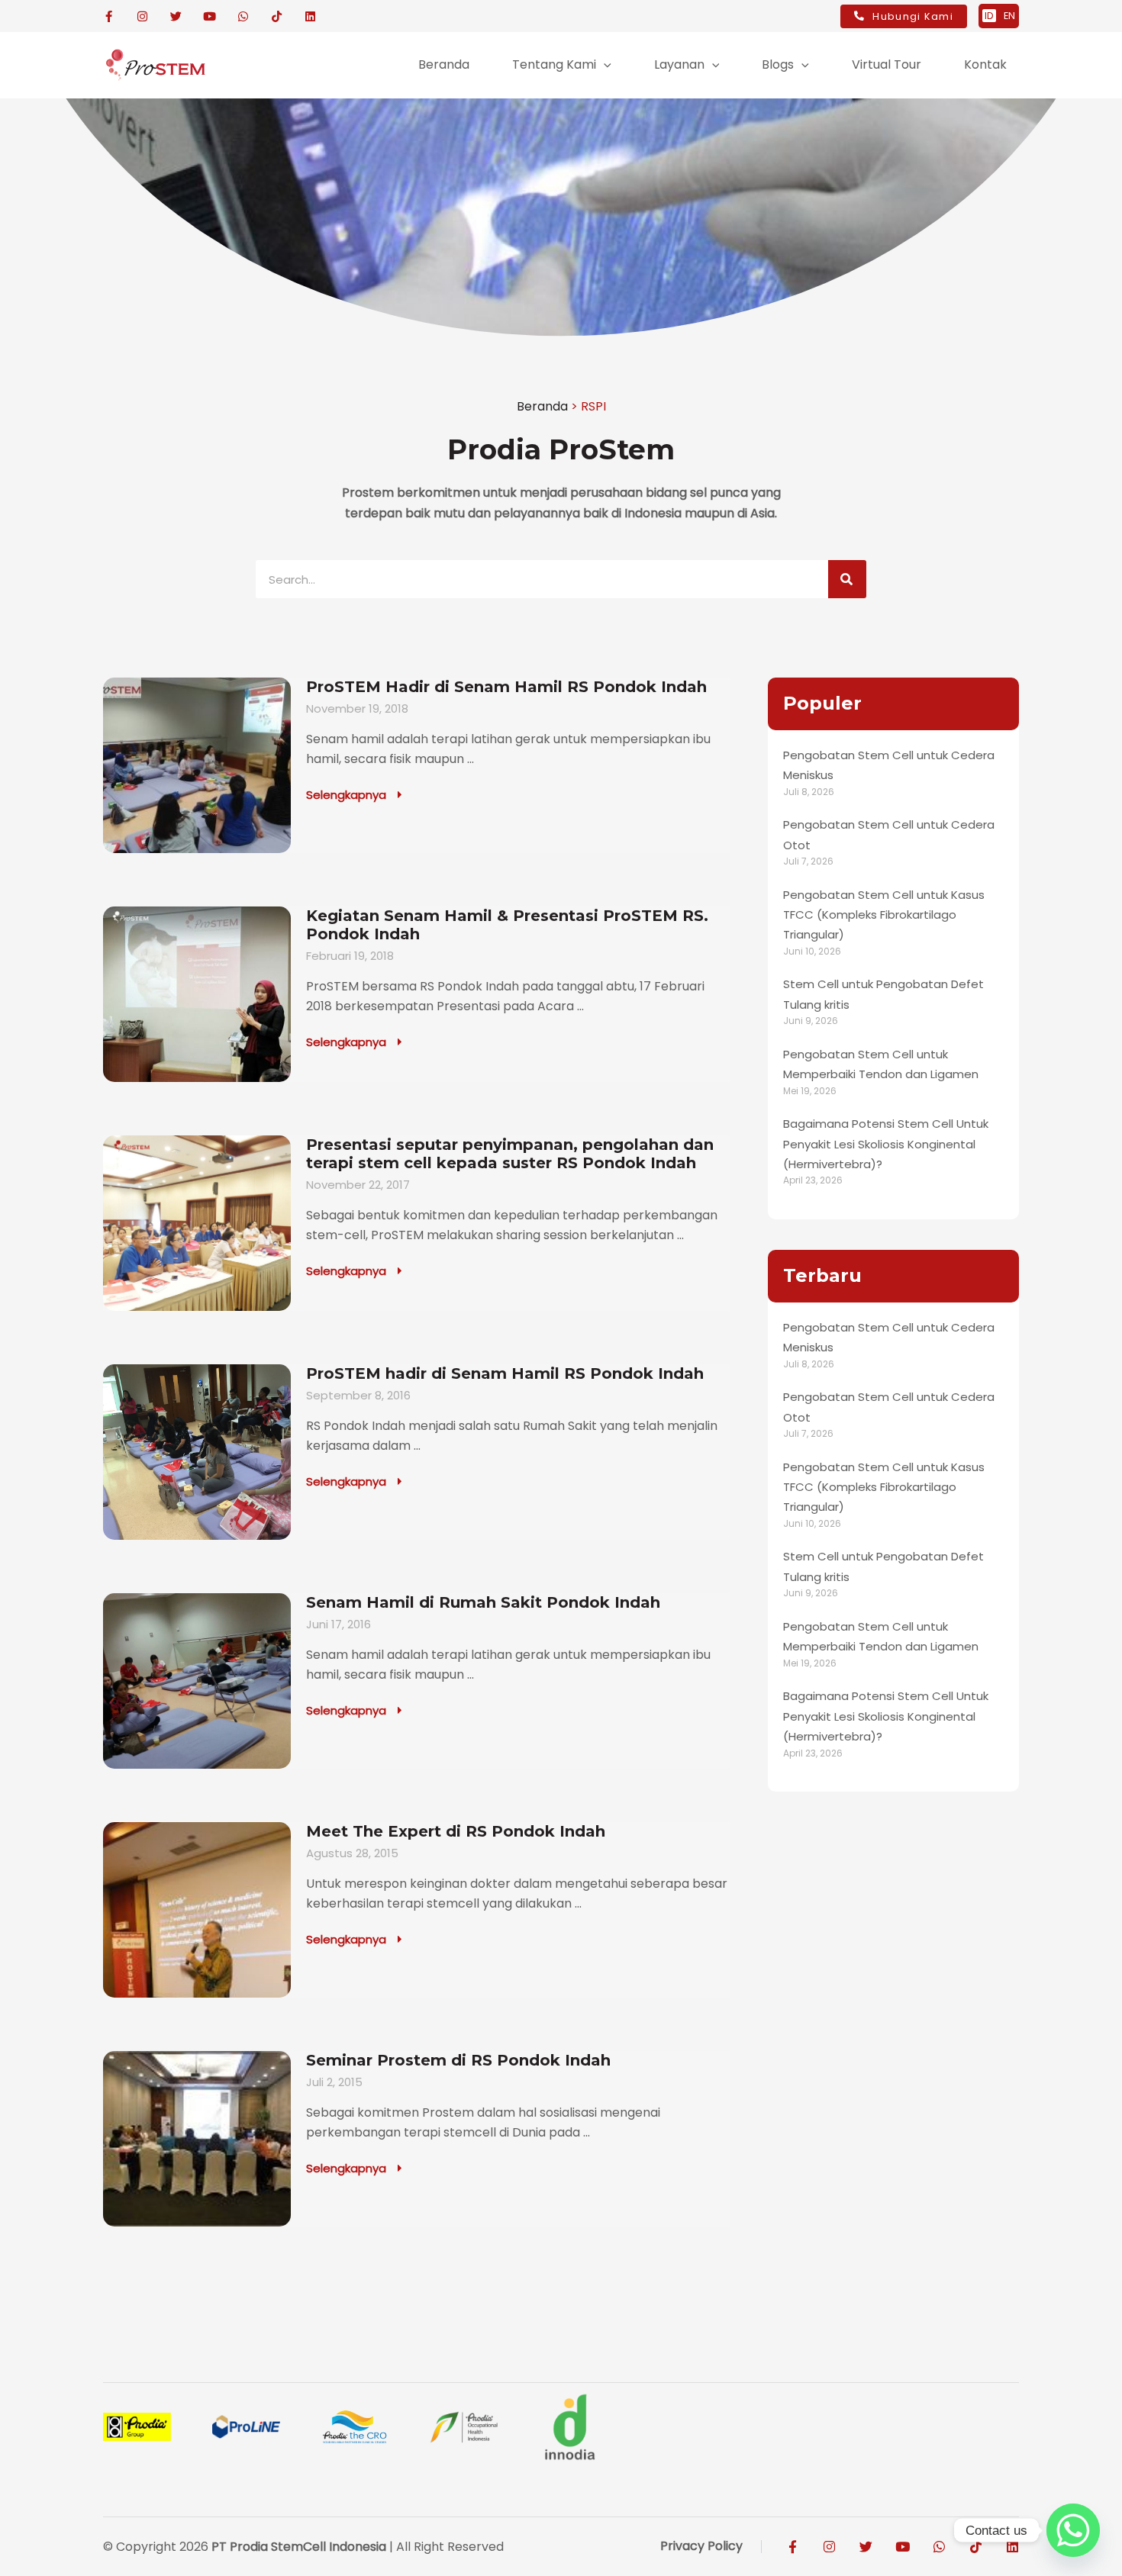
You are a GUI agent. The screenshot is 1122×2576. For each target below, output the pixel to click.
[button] (604, 65)
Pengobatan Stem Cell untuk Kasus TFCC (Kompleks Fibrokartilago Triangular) (884, 915)
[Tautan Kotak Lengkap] (416, 765)
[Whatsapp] (1073, 2530)
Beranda (542, 406)
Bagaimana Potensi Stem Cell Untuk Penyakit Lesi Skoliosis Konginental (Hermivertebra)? (886, 1144)
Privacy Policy (701, 2546)
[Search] (847, 579)
